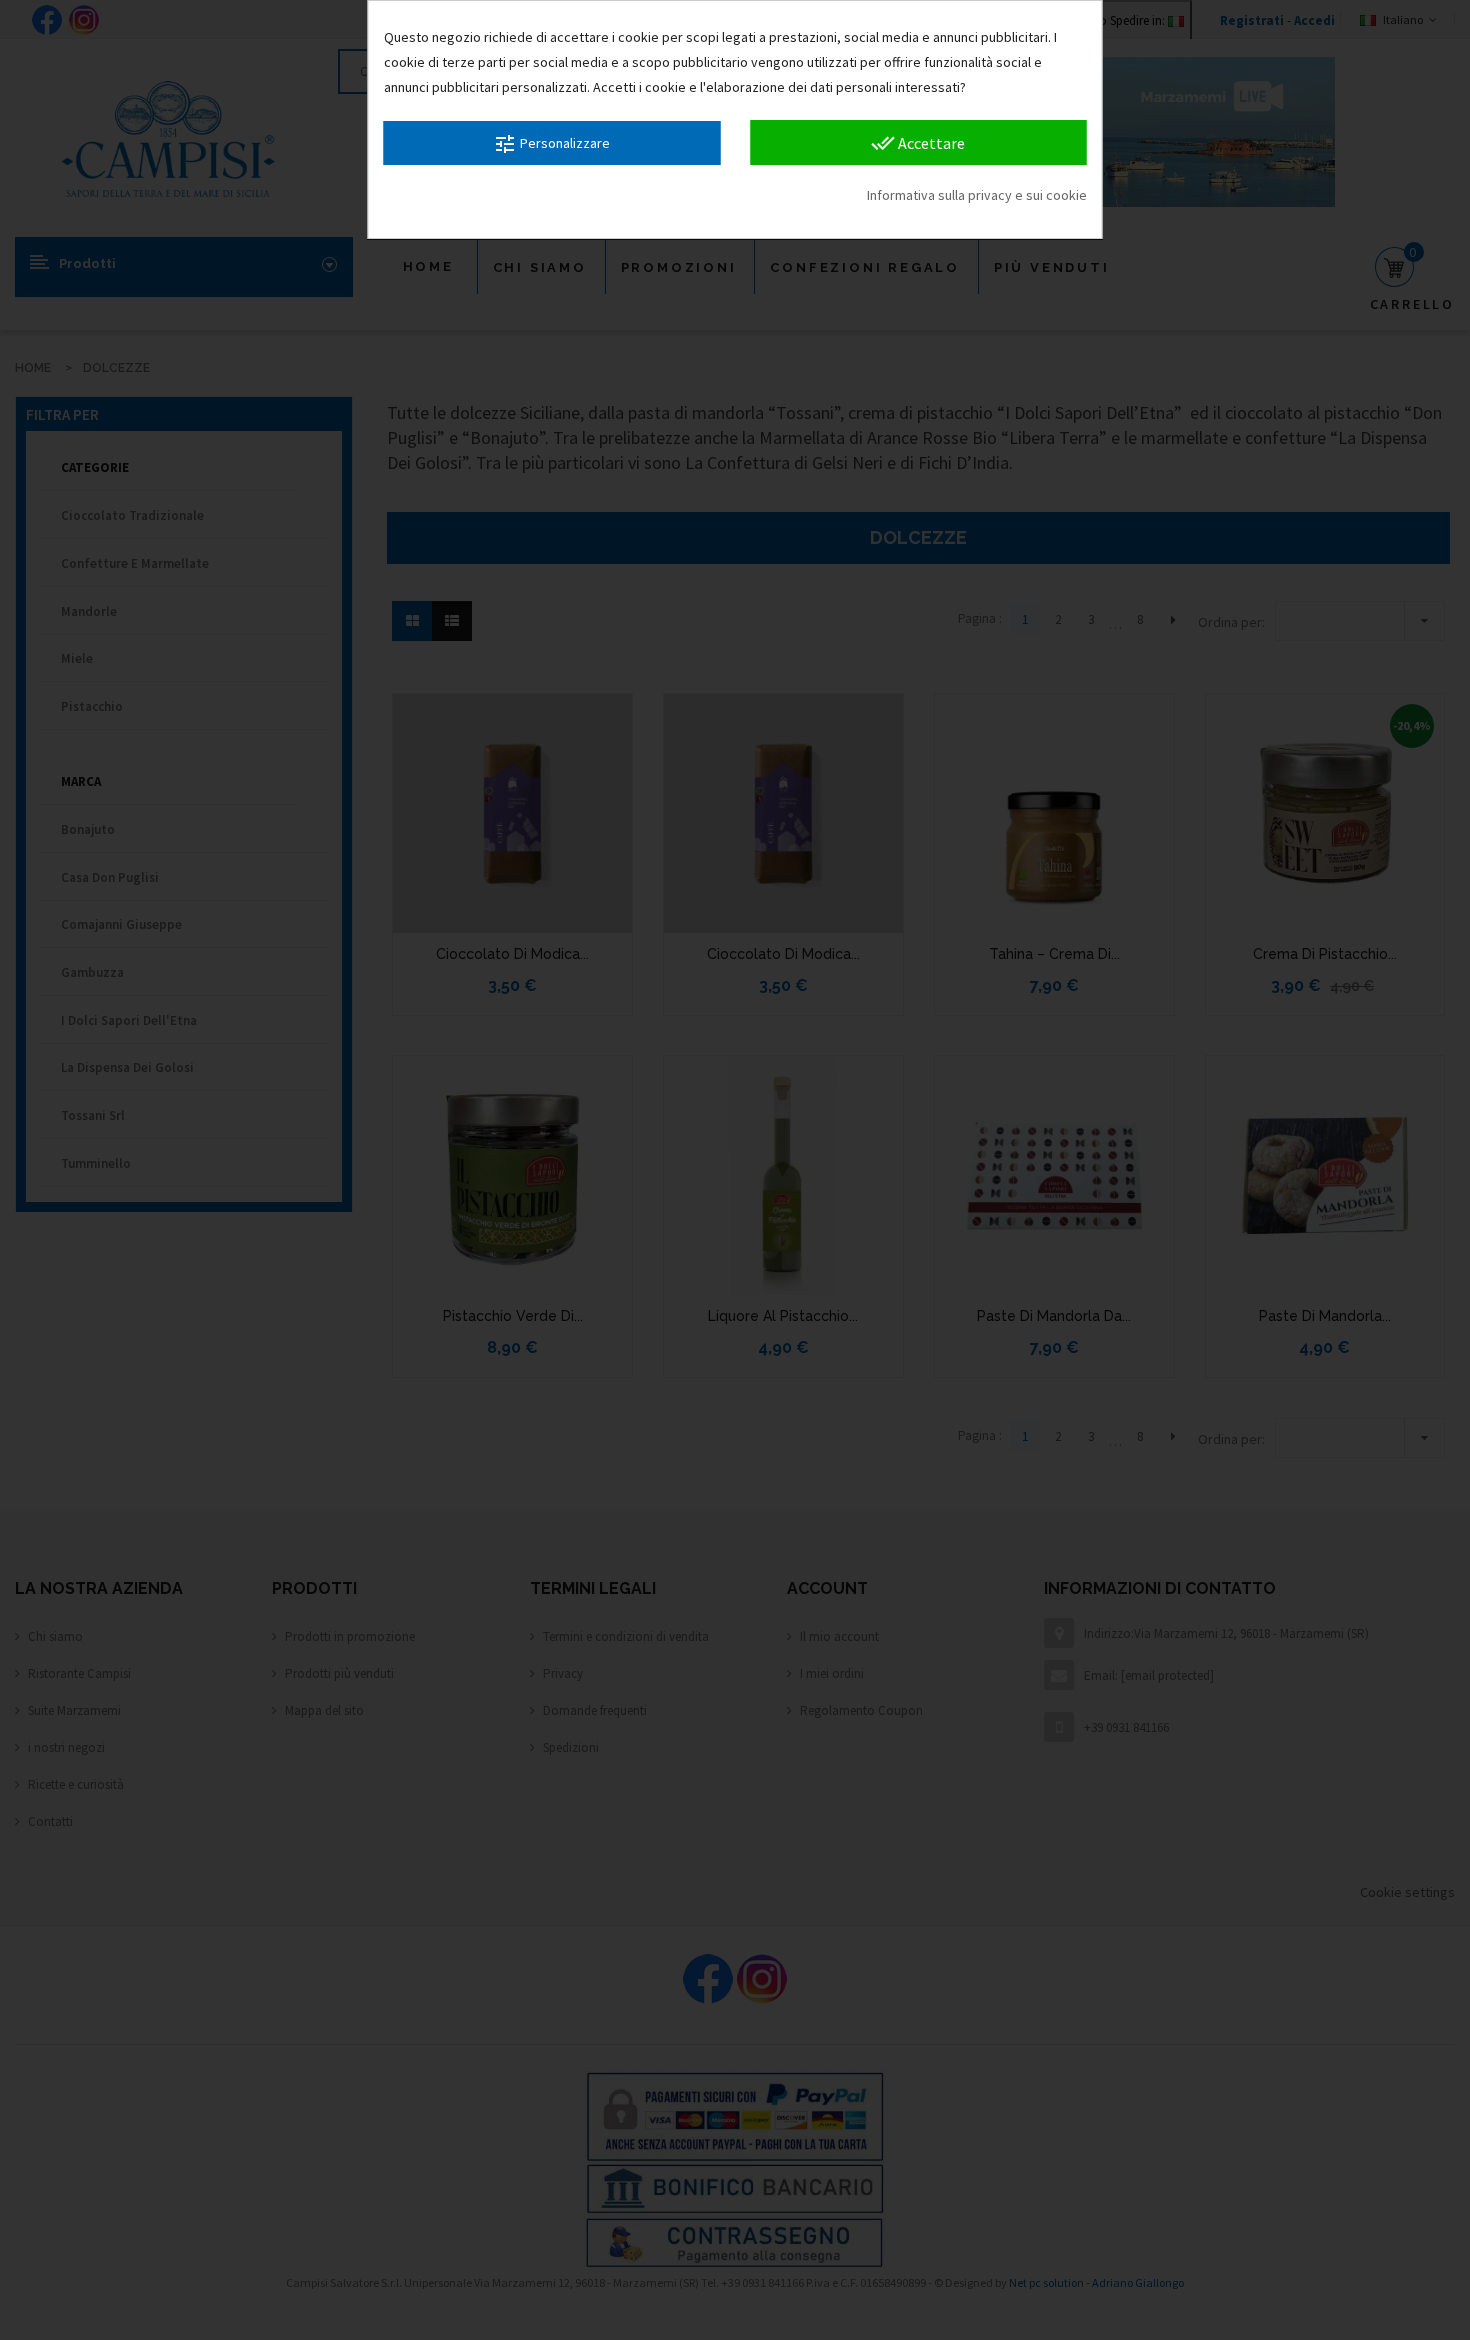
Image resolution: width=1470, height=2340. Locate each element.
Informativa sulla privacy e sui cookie (977, 195)
